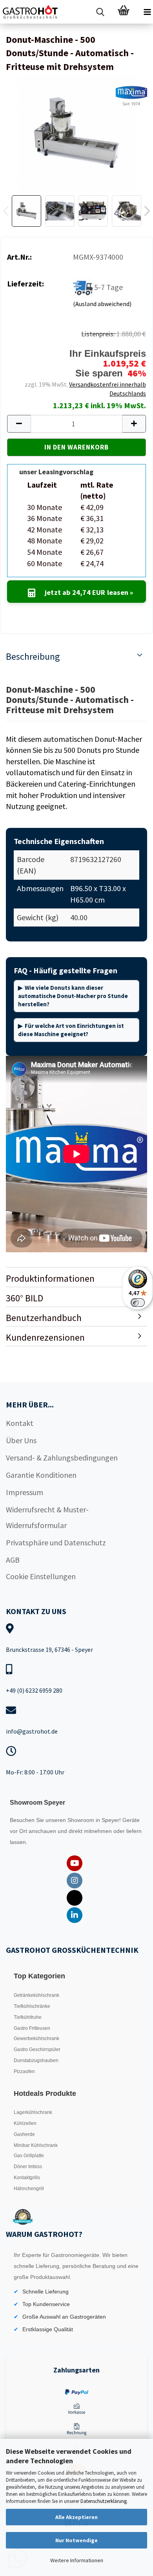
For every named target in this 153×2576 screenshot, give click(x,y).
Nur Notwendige (76, 2540)
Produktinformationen (50, 1278)
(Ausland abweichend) (102, 304)
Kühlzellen (25, 2123)
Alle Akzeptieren (76, 2517)
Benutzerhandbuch (44, 1318)
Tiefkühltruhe (28, 2017)
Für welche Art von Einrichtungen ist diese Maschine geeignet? (71, 1030)
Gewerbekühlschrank (36, 2038)
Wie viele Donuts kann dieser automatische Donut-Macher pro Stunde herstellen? (73, 996)
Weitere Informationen (77, 2560)
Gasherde (24, 2134)
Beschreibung (33, 656)
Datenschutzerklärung (104, 2501)
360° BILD (25, 1298)
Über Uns (21, 1440)
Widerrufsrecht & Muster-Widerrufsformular (47, 1517)
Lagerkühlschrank (33, 2112)
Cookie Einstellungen (41, 1576)
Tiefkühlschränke (32, 2006)
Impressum (25, 1492)
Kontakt (20, 1423)
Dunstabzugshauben (36, 2060)
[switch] (138, 1303)
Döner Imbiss (28, 2167)
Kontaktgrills (27, 2178)
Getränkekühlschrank (36, 1995)
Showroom (82, 1820)
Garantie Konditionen (41, 1475)
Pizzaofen (24, 2071)
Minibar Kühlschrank (36, 2145)
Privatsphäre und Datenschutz (56, 1542)
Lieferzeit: (25, 283)
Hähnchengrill (29, 2189)
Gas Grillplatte (29, 2156)
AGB (13, 1560)
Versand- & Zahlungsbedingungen (62, 1458)
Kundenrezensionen (45, 1337)
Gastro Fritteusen (32, 2028)
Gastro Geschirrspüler (37, 2049)
